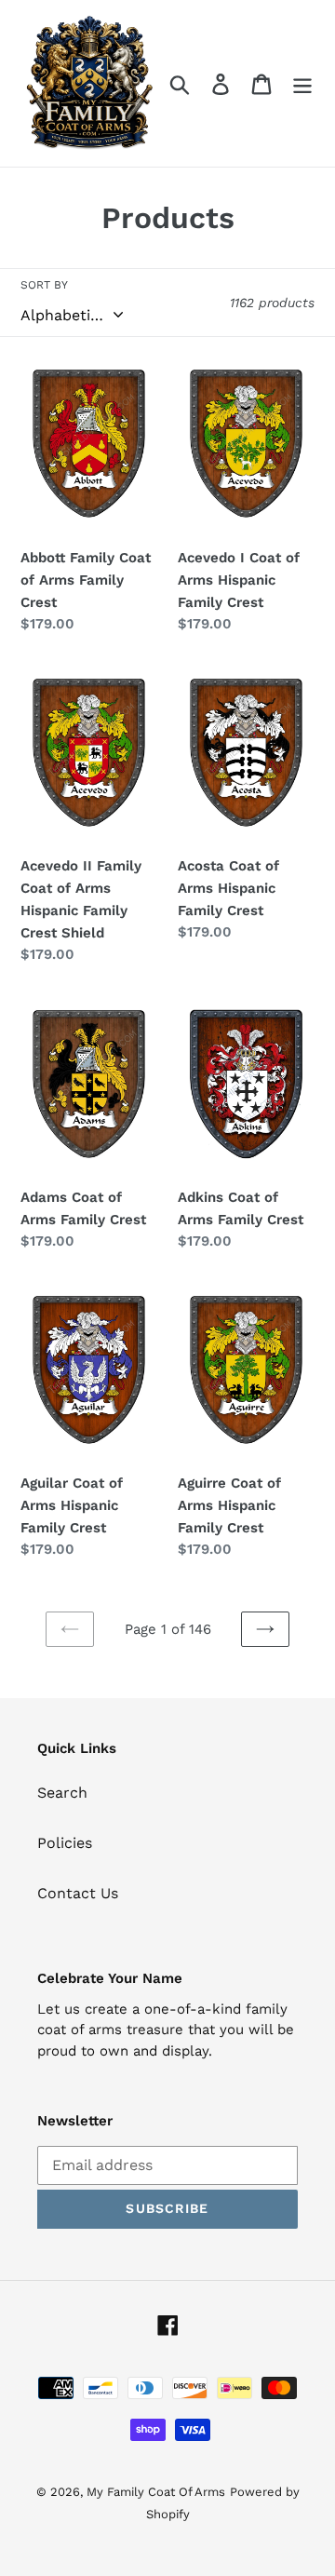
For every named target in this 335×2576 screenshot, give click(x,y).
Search (62, 1793)
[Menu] (302, 83)
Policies (65, 1843)
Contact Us (78, 1893)
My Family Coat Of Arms (156, 2492)
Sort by (44, 285)
